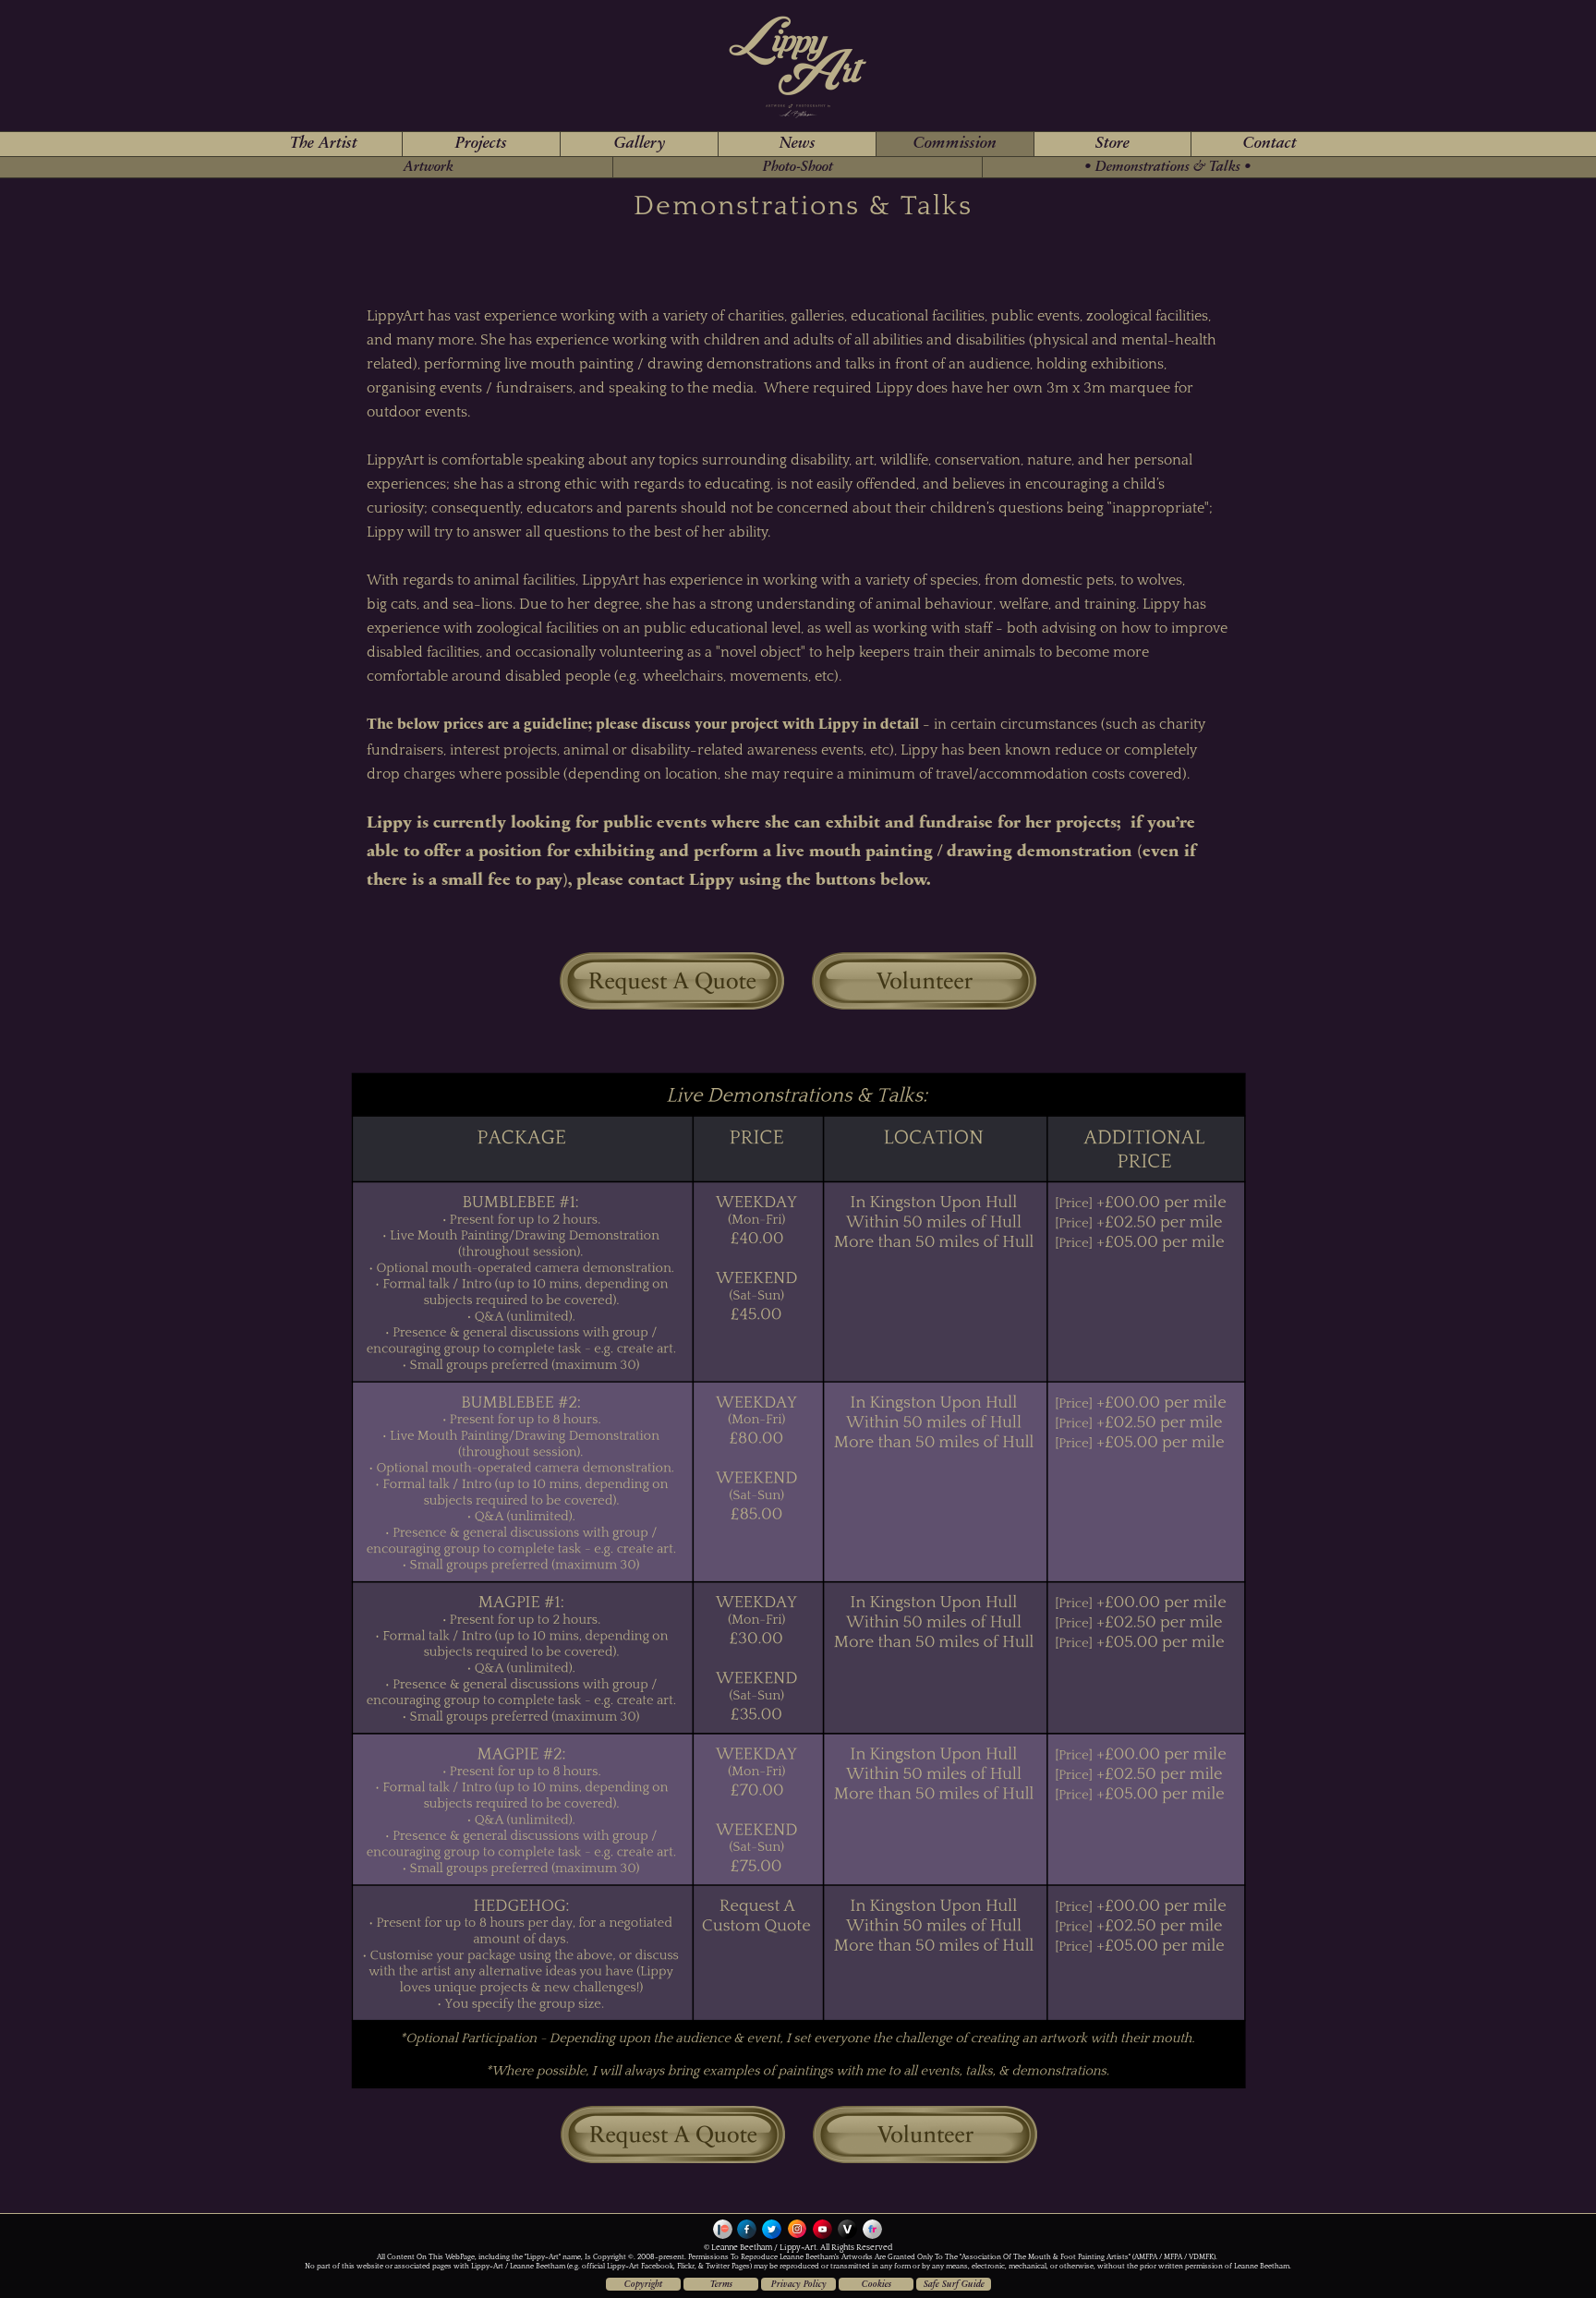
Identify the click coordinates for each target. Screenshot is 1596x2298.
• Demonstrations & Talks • (1168, 167)
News (798, 144)
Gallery (640, 144)
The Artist (324, 144)
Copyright (643, 2285)
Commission (955, 144)
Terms (721, 2285)
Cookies (877, 2285)
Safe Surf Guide (954, 2285)
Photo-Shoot (798, 167)
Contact (1270, 144)
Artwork (429, 167)
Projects (481, 144)
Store (1112, 144)
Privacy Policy (799, 2285)
